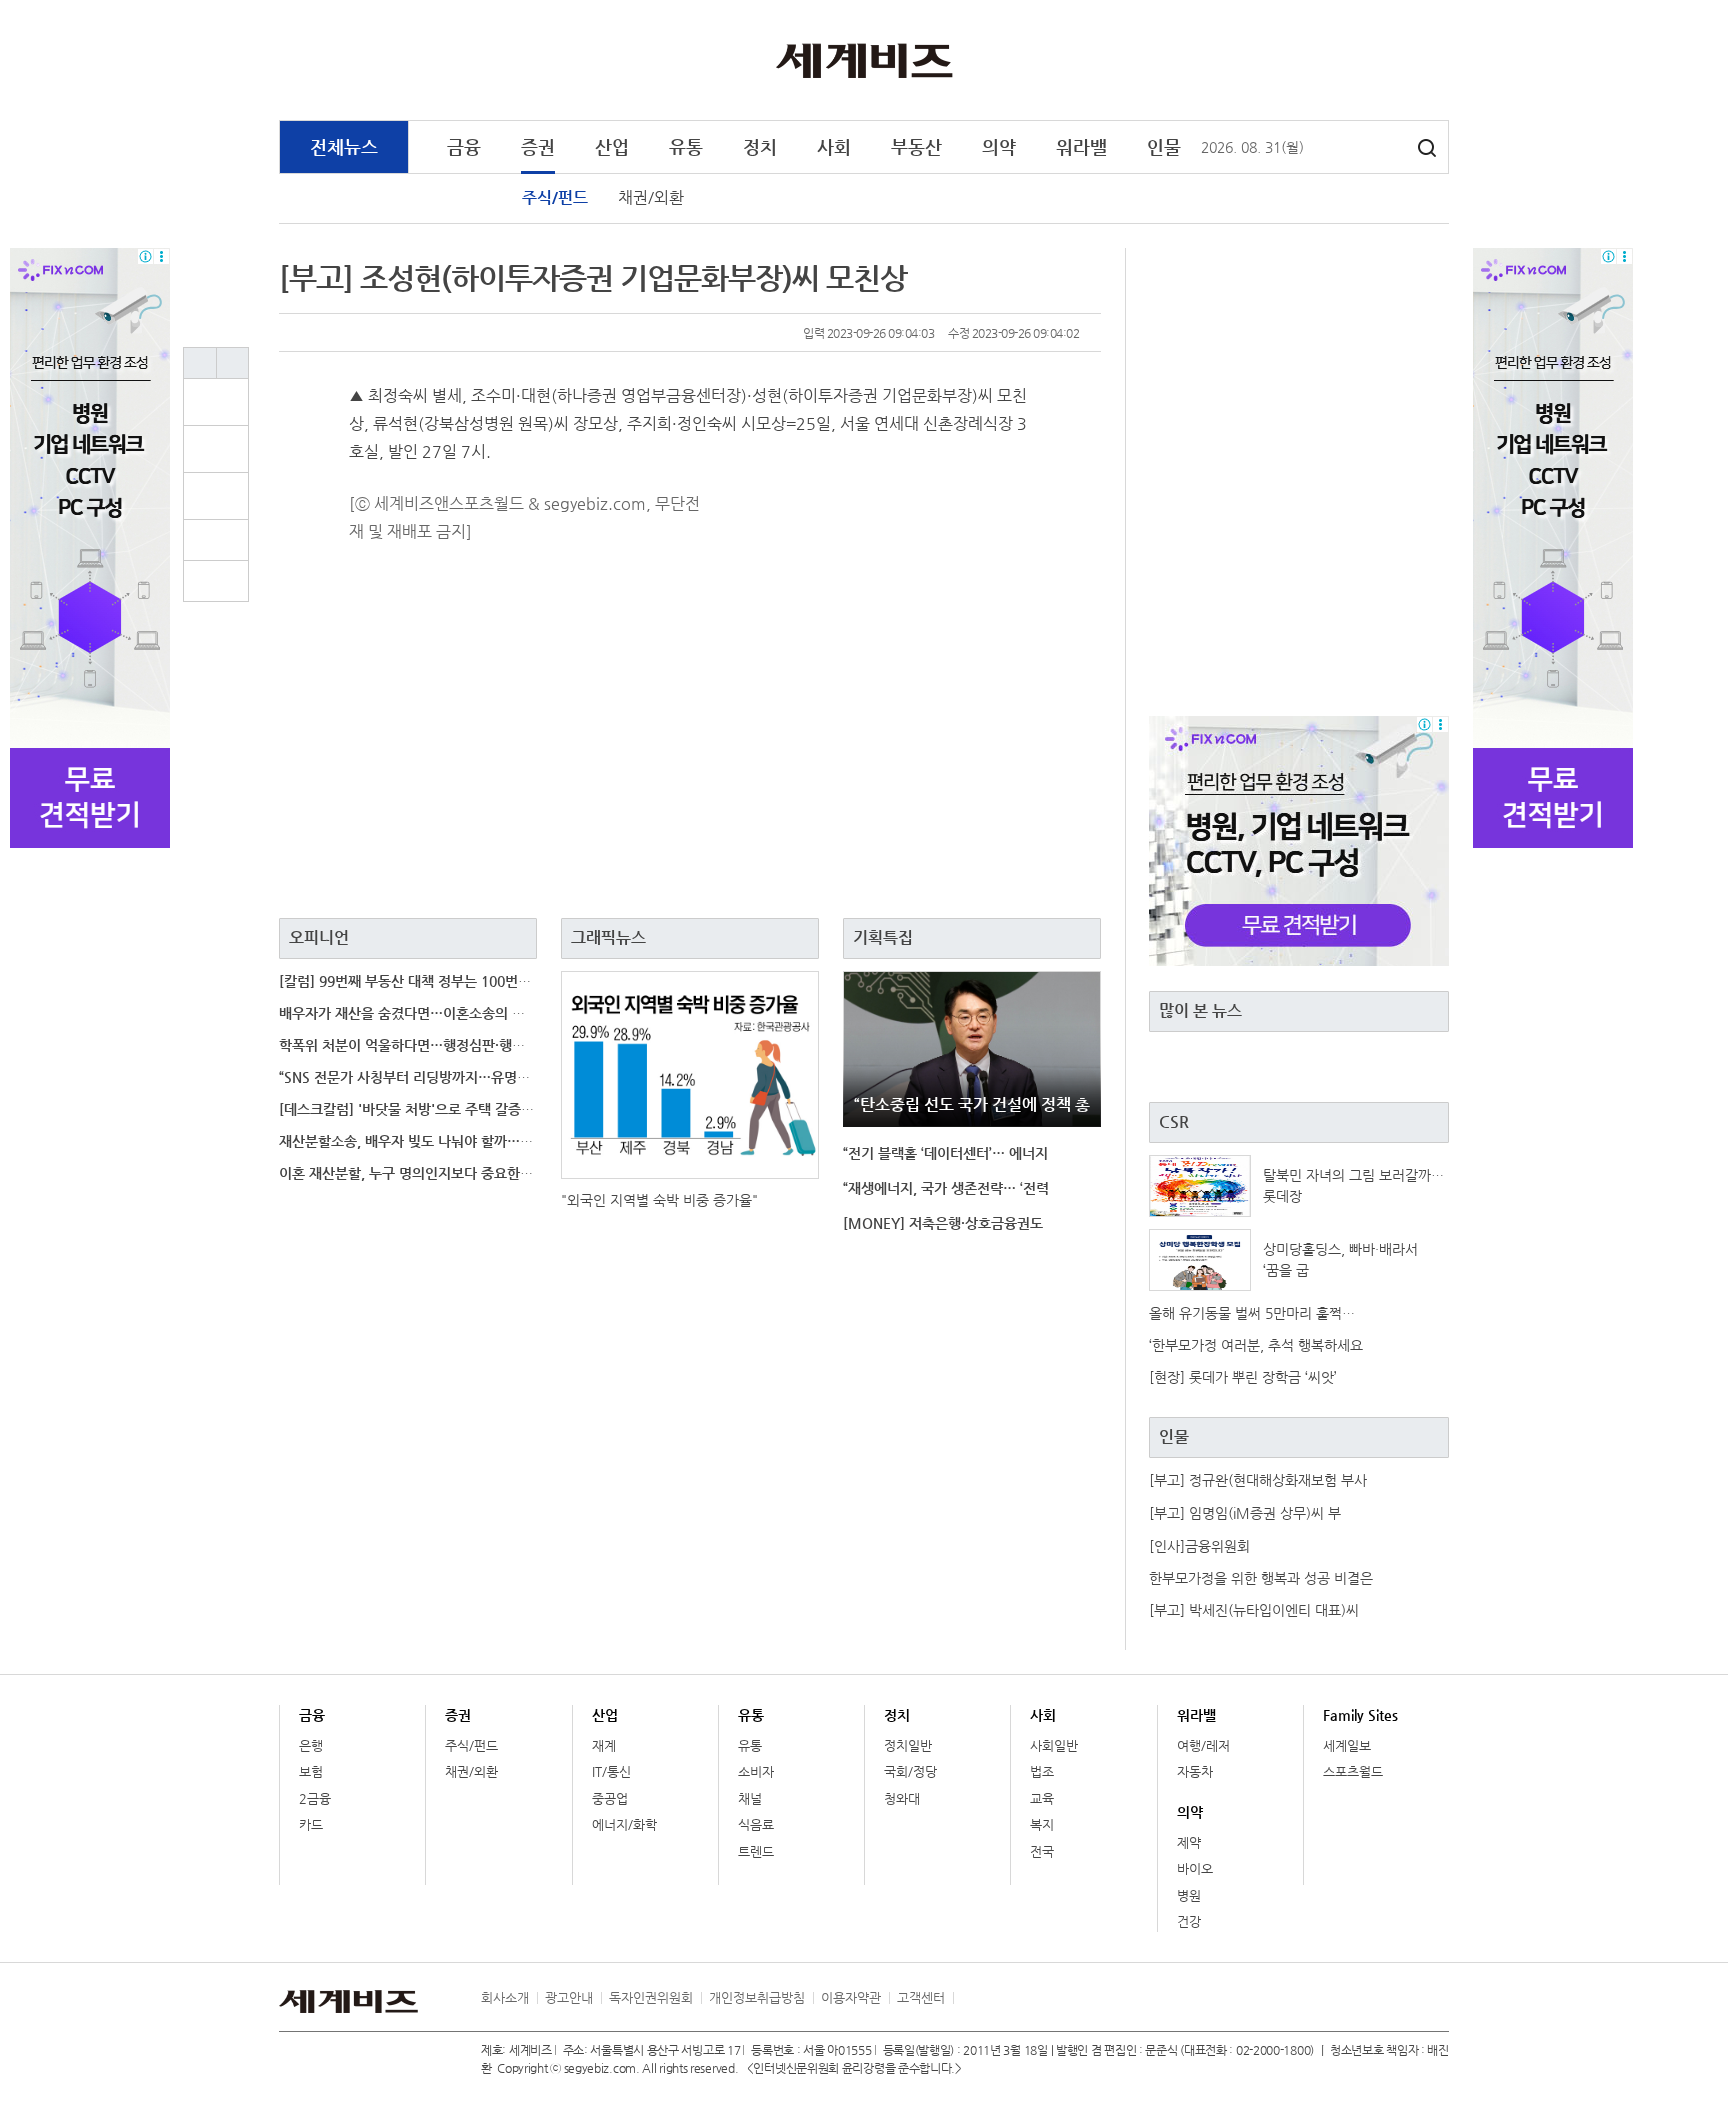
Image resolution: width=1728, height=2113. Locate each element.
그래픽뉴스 (608, 937)
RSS (968, 1998)
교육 (1042, 1798)
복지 (1042, 1824)
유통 (686, 146)
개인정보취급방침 (757, 1997)
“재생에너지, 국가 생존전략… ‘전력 (946, 1188)
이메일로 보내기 (216, 540)
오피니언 (319, 937)
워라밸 (1081, 146)
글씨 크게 (200, 363)
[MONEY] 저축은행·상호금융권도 (943, 1223)
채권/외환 (651, 197)
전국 (1042, 1851)
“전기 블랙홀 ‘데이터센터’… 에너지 (945, 1153)
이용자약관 (851, 1997)
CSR (1174, 1121)
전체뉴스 (344, 146)
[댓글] (227, 402)
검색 (1427, 148)
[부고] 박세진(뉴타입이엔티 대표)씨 (1254, 1610)
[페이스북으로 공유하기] (227, 449)
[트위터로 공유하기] (227, 496)
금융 (464, 146)
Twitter (1395, 61)
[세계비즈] (864, 59)
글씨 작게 (232, 363)
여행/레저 (1203, 1745)
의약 (999, 146)
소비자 (756, 1771)
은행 (311, 1745)
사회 (834, 146)
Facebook (1354, 61)
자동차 (1195, 1771)
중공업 (610, 1798)
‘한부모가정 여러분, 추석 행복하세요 (1256, 1345)
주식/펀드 (555, 197)
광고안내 (569, 1997)
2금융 (315, 1798)
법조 (1042, 1771)
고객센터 (921, 1997)
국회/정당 (910, 1771)
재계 (604, 1745)
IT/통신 (611, 1771)
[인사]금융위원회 (1199, 1546)
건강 (1189, 1921)
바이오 (1195, 1868)
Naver (1436, 61)
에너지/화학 (624, 1824)
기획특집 (883, 937)
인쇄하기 (216, 581)
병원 (1189, 1895)
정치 (760, 146)
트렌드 (756, 1851)
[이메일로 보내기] (216, 540)
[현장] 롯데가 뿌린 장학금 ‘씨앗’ (1243, 1377)
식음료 (756, 1824)
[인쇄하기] (216, 581)
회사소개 (505, 1997)
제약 (1189, 1842)
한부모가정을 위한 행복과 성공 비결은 (1261, 1578)
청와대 (902, 1798)
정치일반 (908, 1745)
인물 (1164, 146)
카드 (311, 1824)
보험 (311, 1771)
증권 (538, 146)
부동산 (916, 146)
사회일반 (1054, 1745)
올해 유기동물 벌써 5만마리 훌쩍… (1252, 1313)
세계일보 (1347, 1745)
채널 (750, 1798)
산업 (612, 146)
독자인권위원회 (651, 1997)
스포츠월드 (1353, 1771)
